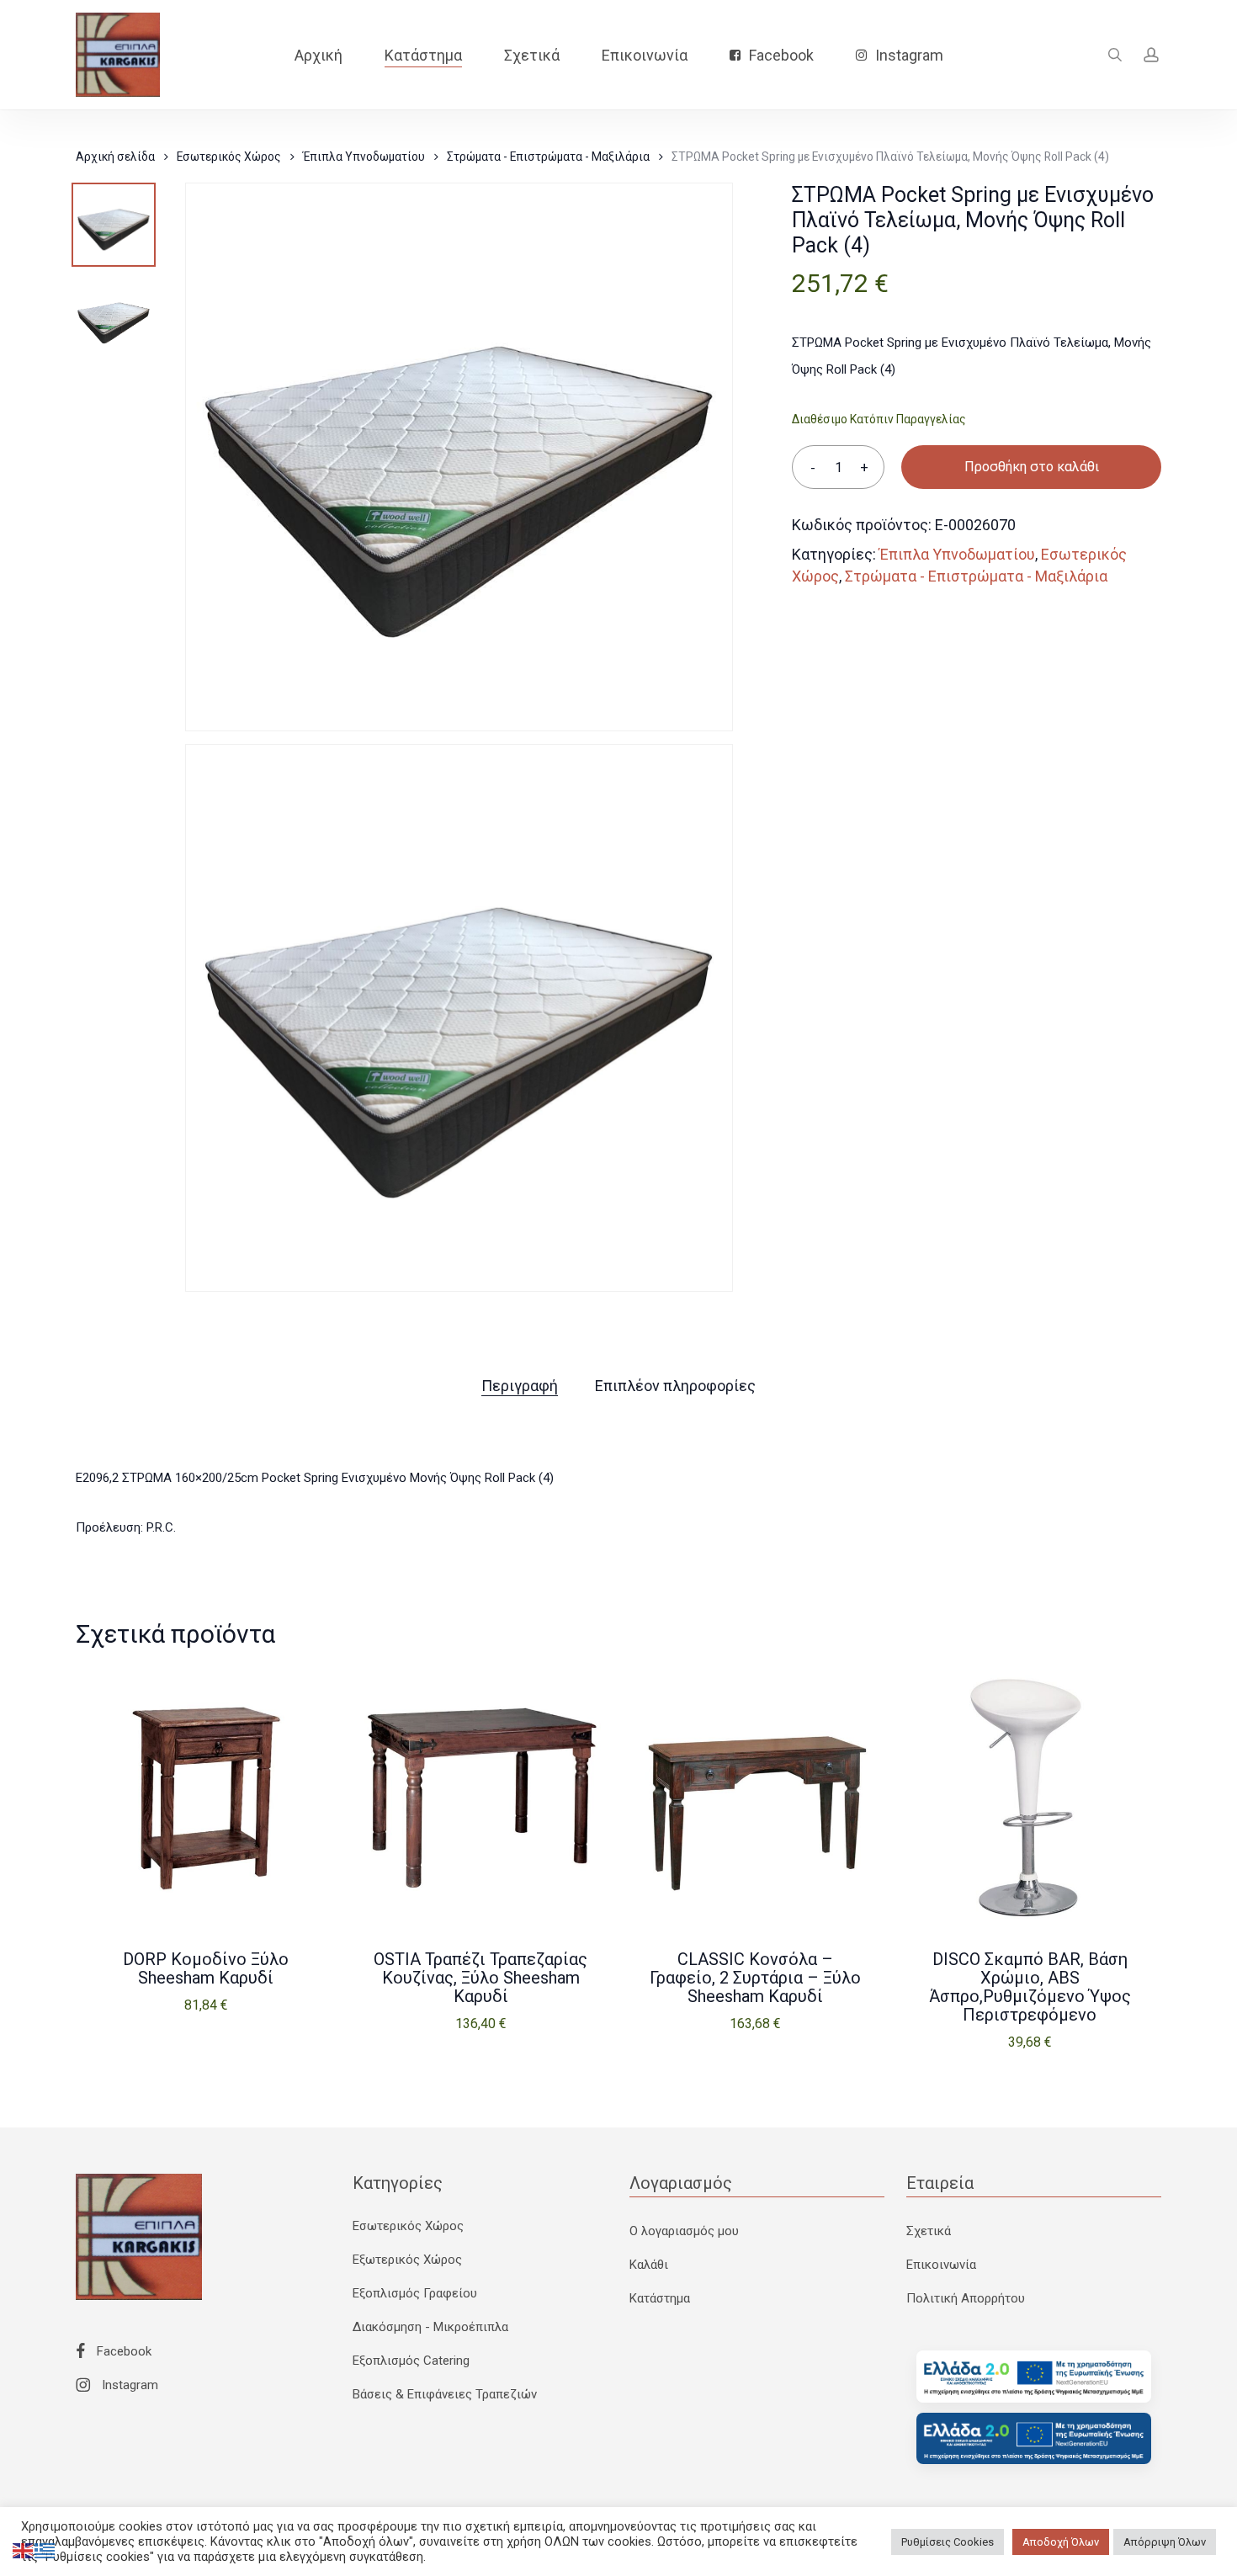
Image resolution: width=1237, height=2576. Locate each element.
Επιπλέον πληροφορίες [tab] (675, 1386)
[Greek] (45, 2550)
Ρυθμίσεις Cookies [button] (948, 2542)
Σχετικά (929, 2231)
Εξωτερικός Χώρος (407, 2260)
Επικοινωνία (941, 2265)
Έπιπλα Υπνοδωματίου (364, 157)
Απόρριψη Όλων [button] (1165, 2542)
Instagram (128, 2385)
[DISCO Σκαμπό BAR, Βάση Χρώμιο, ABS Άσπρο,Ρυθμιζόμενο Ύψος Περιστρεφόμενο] (1030, 1798)
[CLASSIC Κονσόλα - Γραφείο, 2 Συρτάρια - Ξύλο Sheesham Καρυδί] (756, 1798)
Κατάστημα (660, 2298)
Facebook (122, 2351)
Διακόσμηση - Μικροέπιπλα (430, 2327)
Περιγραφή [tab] (520, 1386)
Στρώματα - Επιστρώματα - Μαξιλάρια (548, 157)
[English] (24, 2550)
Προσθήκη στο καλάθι (1032, 467)
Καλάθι (649, 2265)
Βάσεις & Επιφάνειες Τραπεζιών (445, 2394)
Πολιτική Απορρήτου (966, 2298)
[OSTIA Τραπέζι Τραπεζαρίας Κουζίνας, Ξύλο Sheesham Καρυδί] (480, 1798)
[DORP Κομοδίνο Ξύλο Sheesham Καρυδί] (206, 1798)
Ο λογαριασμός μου (684, 2231)
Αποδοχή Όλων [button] (1061, 2542)
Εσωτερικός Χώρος (229, 157)
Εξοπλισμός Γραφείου (415, 2293)
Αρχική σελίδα (115, 157)
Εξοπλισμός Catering (411, 2361)
